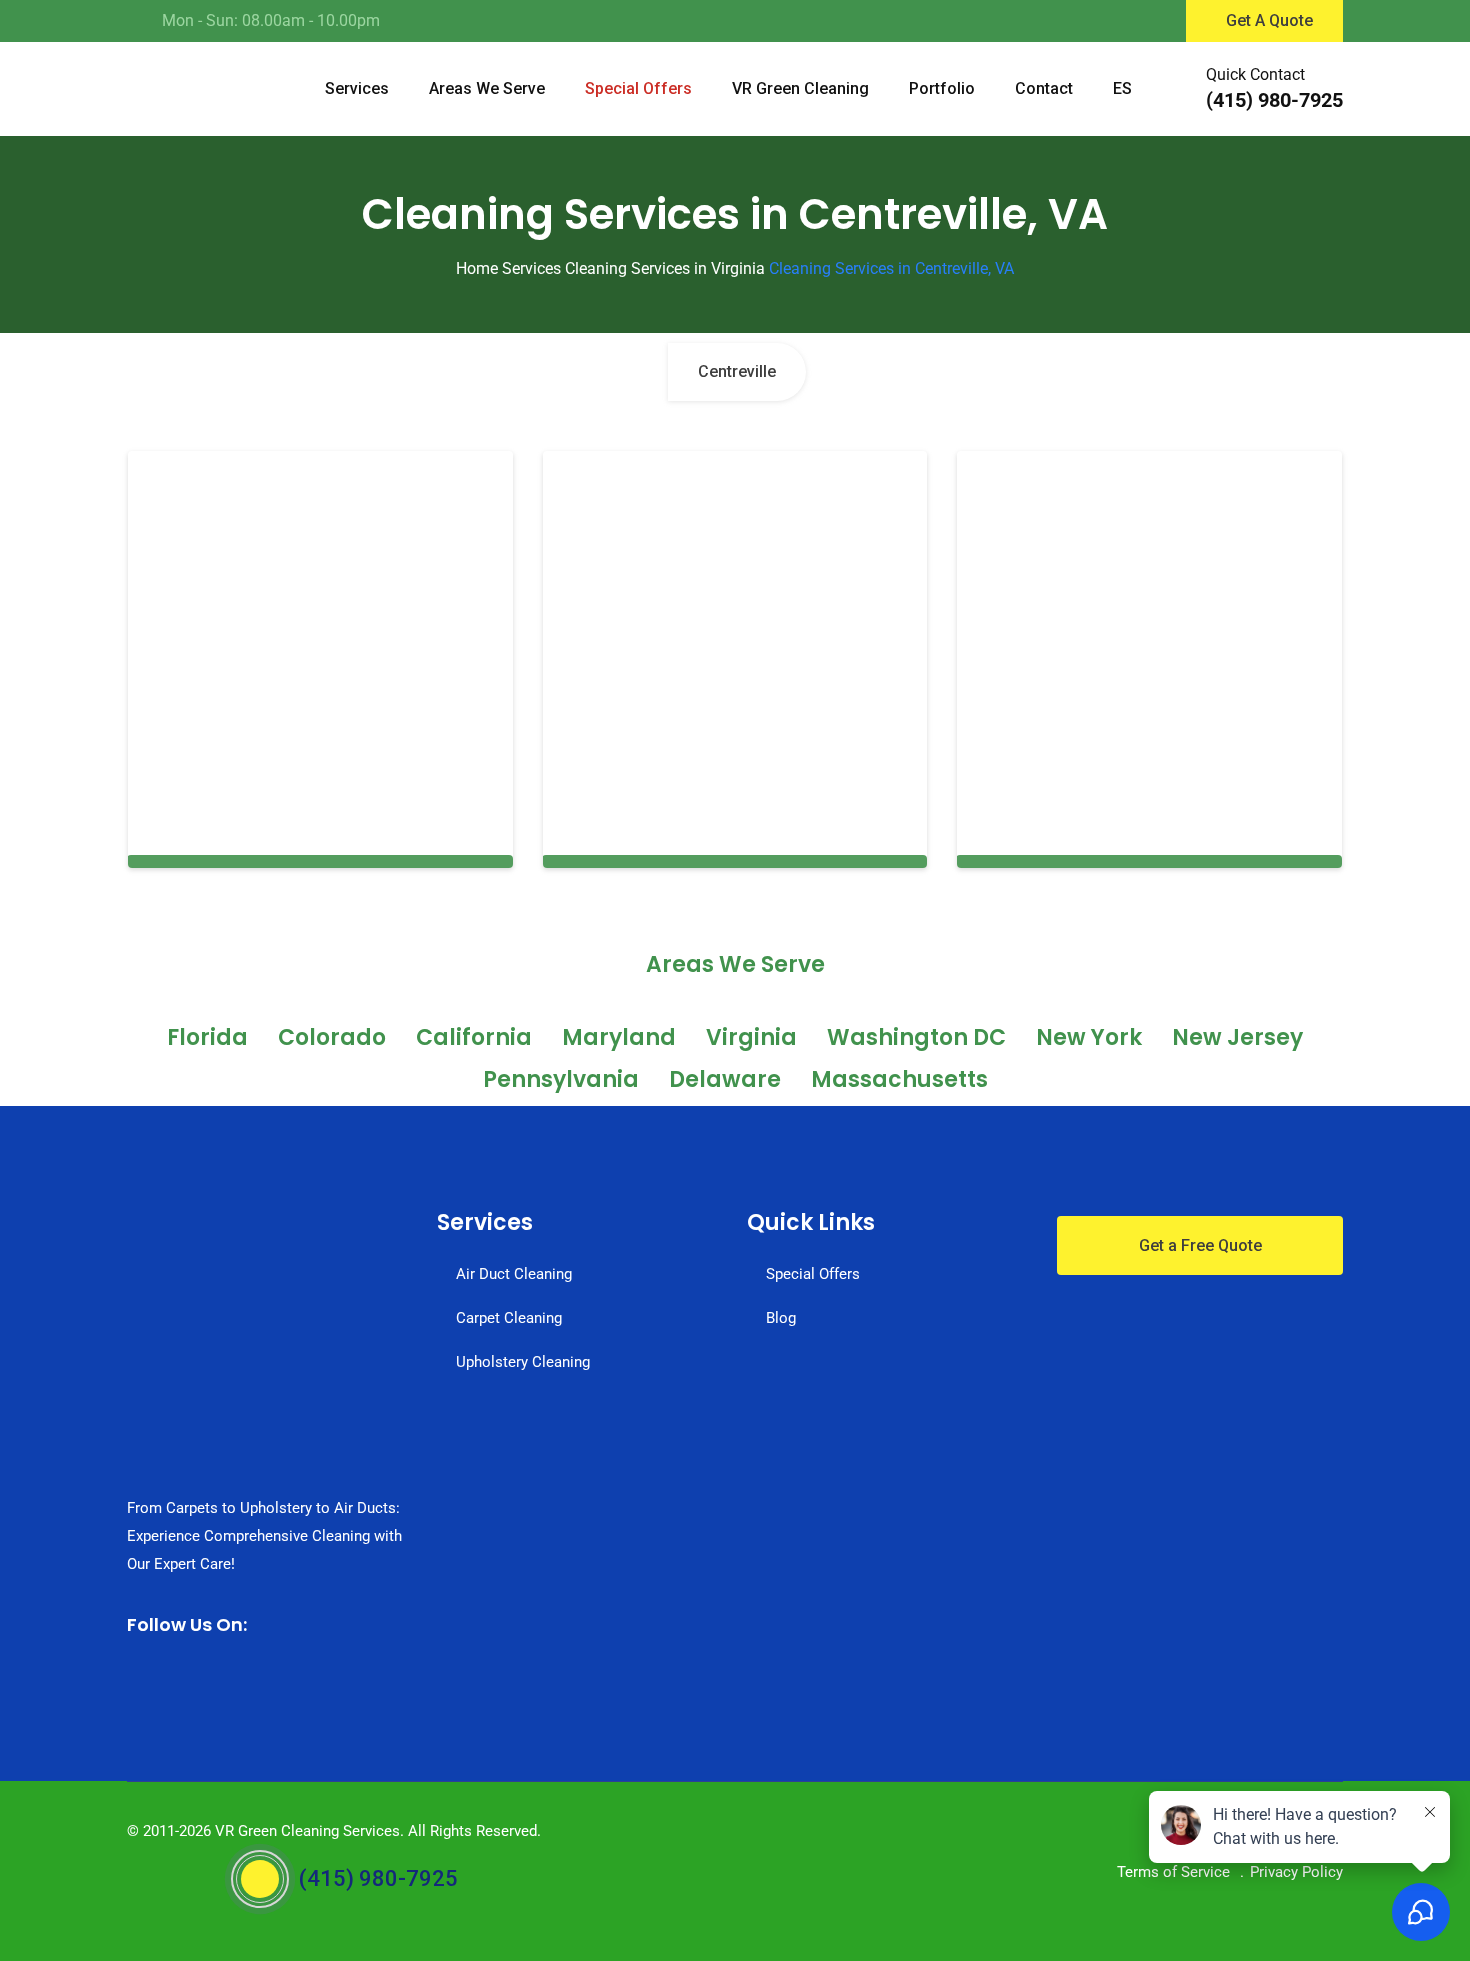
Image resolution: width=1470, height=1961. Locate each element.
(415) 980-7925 (1274, 100)
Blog (781, 1318)
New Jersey (1237, 1037)
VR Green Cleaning (800, 88)
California (474, 1037)
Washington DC (916, 1037)
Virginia (751, 1037)
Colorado (332, 1037)
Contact (1044, 88)
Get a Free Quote (1200, 1245)
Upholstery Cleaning (523, 1362)
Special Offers (638, 88)
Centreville (737, 371)
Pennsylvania (561, 1079)
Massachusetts (899, 1079)
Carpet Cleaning (509, 1318)
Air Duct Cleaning (514, 1274)
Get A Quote (1269, 20)
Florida (207, 1037)
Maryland (619, 1037)
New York (1089, 1037)
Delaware (725, 1079)
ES (1122, 88)
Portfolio (942, 88)
